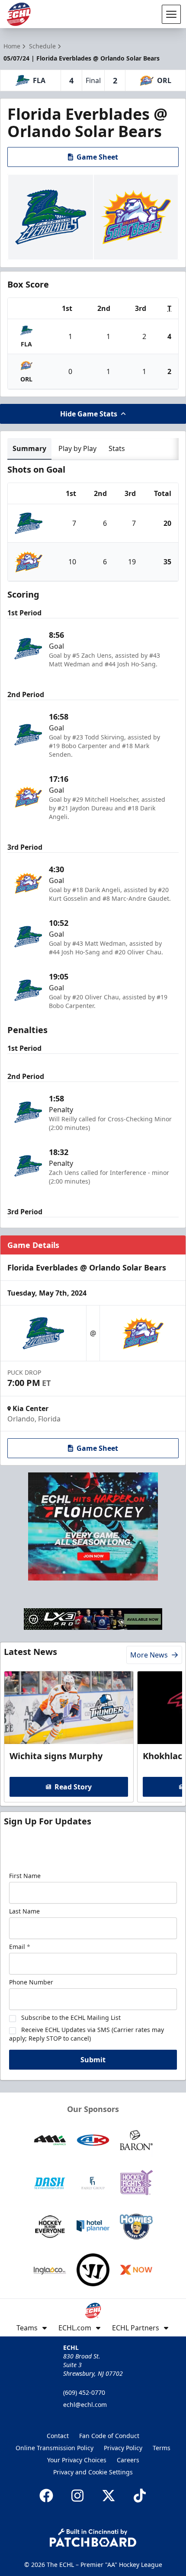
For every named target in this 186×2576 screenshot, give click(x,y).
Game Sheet (97, 157)
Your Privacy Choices (77, 2460)
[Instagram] (77, 2496)
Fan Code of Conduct (109, 2436)
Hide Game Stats (89, 414)
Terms (162, 2448)
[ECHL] (19, 14)
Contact (58, 2436)
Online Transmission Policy (55, 2448)
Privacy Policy (123, 2448)
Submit (93, 2060)
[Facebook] (46, 2496)
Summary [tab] (29, 448)
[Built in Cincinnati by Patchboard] (93, 2538)
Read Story (73, 1787)
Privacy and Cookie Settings (93, 2472)
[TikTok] (140, 2496)
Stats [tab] (117, 448)
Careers (128, 2460)
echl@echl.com (85, 2405)
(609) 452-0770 (84, 2392)
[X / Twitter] (109, 2496)
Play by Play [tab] (77, 448)
